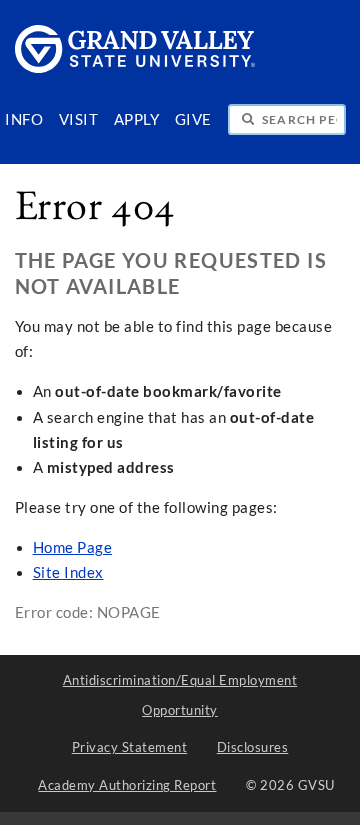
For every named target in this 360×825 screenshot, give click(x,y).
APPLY (137, 119)
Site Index (68, 572)
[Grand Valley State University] (135, 67)
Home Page (73, 547)
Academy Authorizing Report (127, 785)
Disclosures (253, 747)
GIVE (193, 119)
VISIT (79, 119)
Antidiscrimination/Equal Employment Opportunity (180, 694)
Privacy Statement (130, 747)
